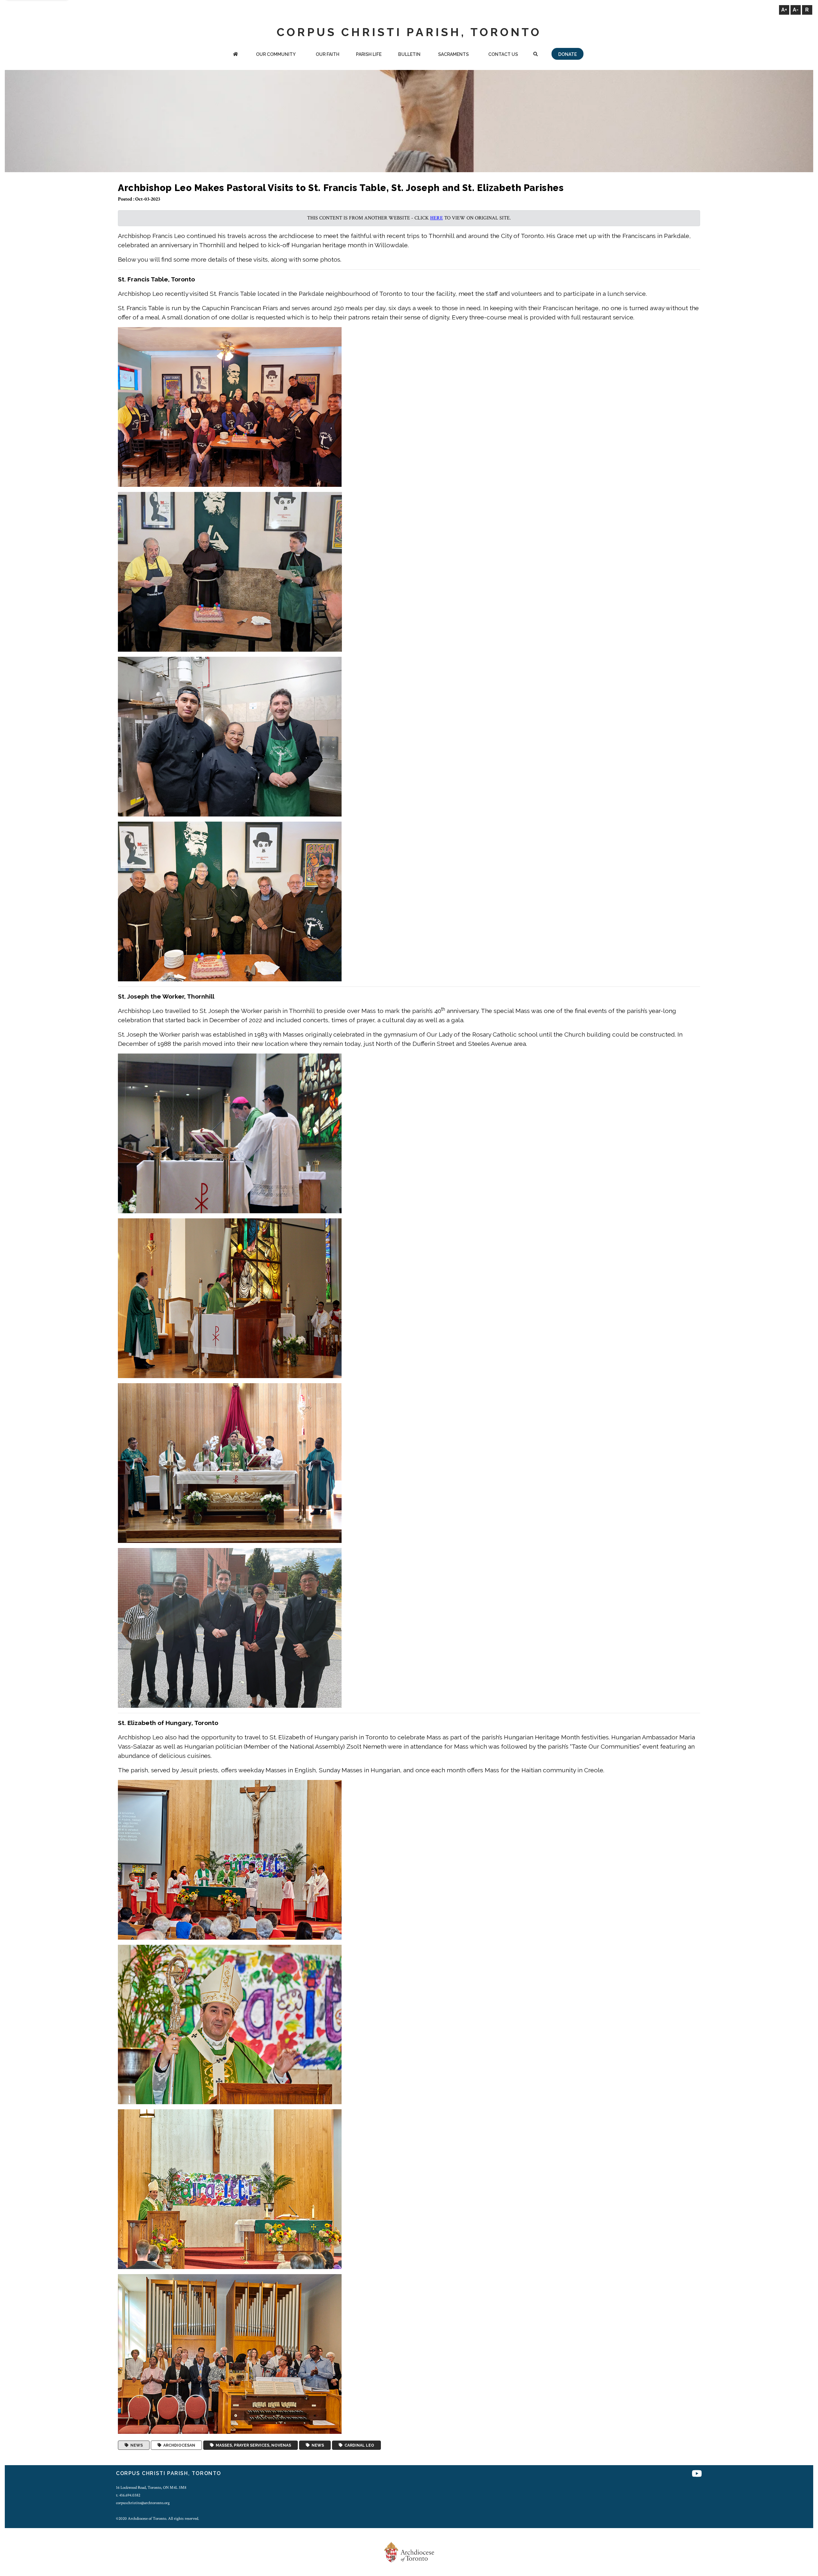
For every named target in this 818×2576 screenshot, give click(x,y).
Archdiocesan (178, 2445)
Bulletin (409, 54)
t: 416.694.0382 (128, 2495)
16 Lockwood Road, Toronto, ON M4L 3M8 (151, 2488)
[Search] (536, 55)
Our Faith (328, 54)
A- (796, 10)
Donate (567, 54)
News (136, 2445)
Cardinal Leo (358, 2445)
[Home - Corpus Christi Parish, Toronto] (235, 55)
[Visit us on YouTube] (697, 2474)
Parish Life (369, 54)
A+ (784, 10)
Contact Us (503, 54)
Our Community (276, 54)
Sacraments (453, 54)
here (436, 218)
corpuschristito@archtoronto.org (143, 2503)
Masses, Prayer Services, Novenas (252, 2445)
